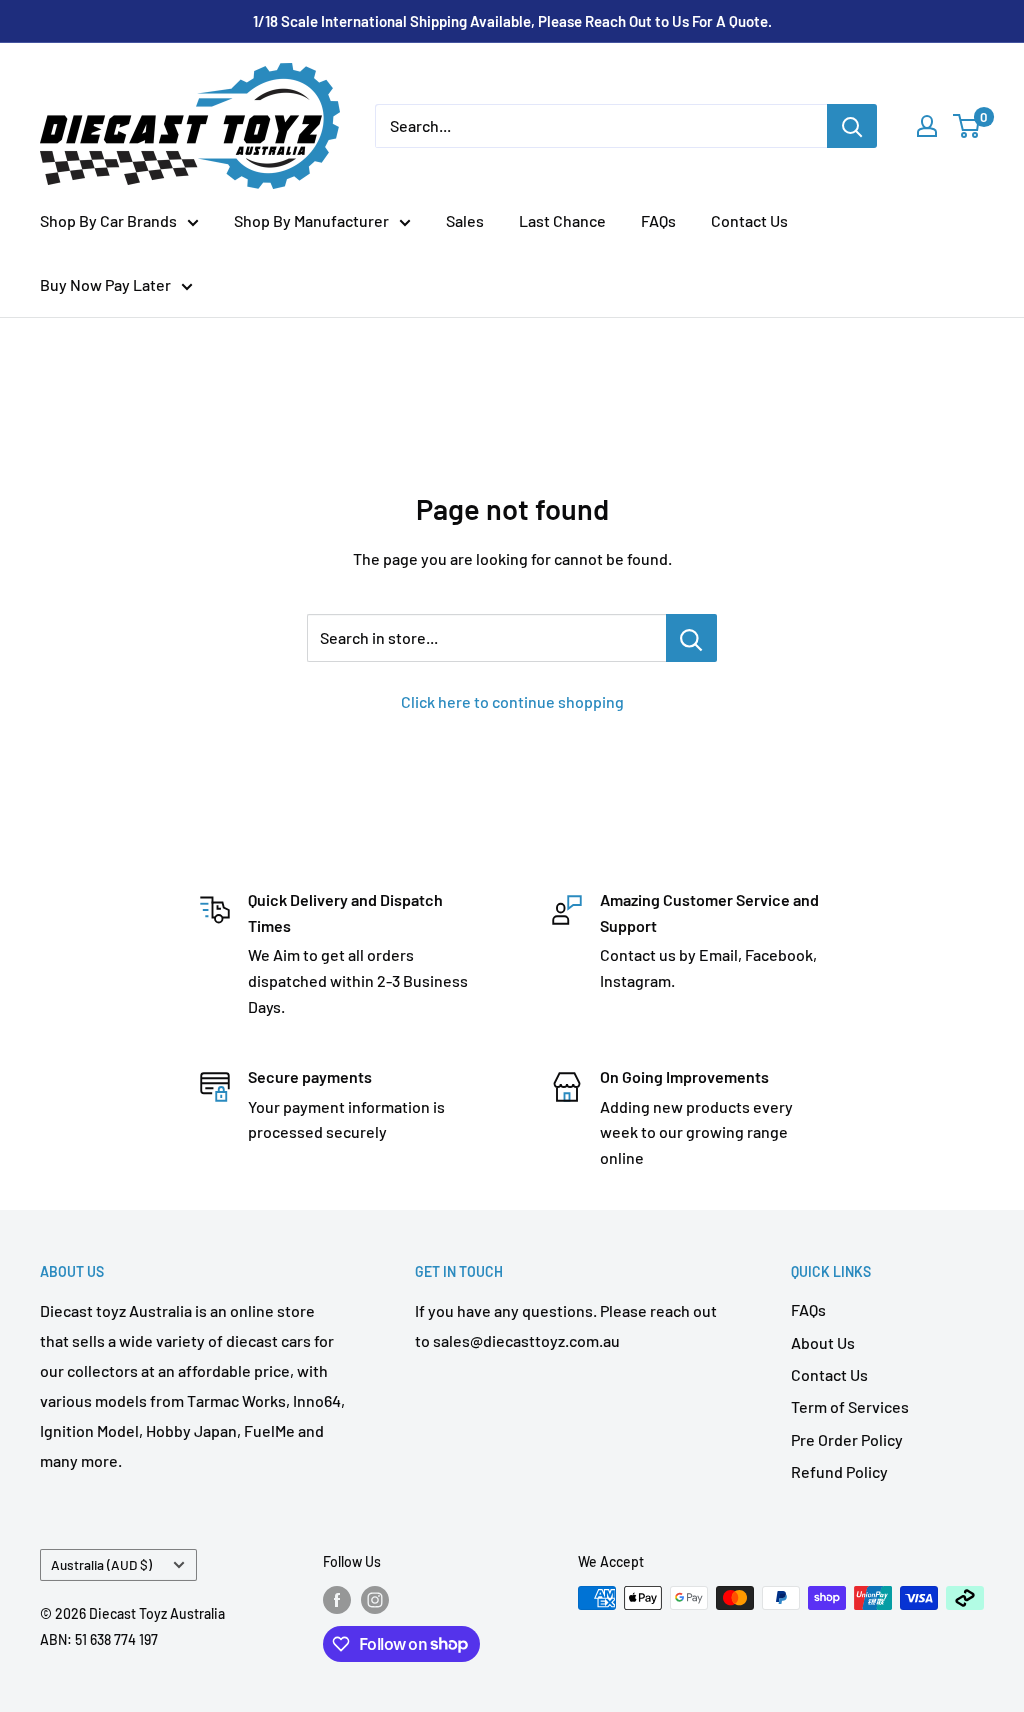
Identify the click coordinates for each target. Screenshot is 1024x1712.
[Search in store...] (691, 638)
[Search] (852, 126)
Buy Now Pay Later (105, 284)
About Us (823, 1342)
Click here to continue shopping (512, 701)
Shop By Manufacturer (311, 220)
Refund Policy (839, 1471)
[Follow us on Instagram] (375, 1600)
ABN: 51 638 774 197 (99, 1639)
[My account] (927, 126)
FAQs (658, 220)
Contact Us (749, 220)
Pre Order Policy (847, 1439)
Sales (465, 220)
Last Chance (562, 220)
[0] (967, 126)
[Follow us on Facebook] (337, 1600)
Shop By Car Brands (108, 220)
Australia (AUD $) (101, 1564)
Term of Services (850, 1406)
